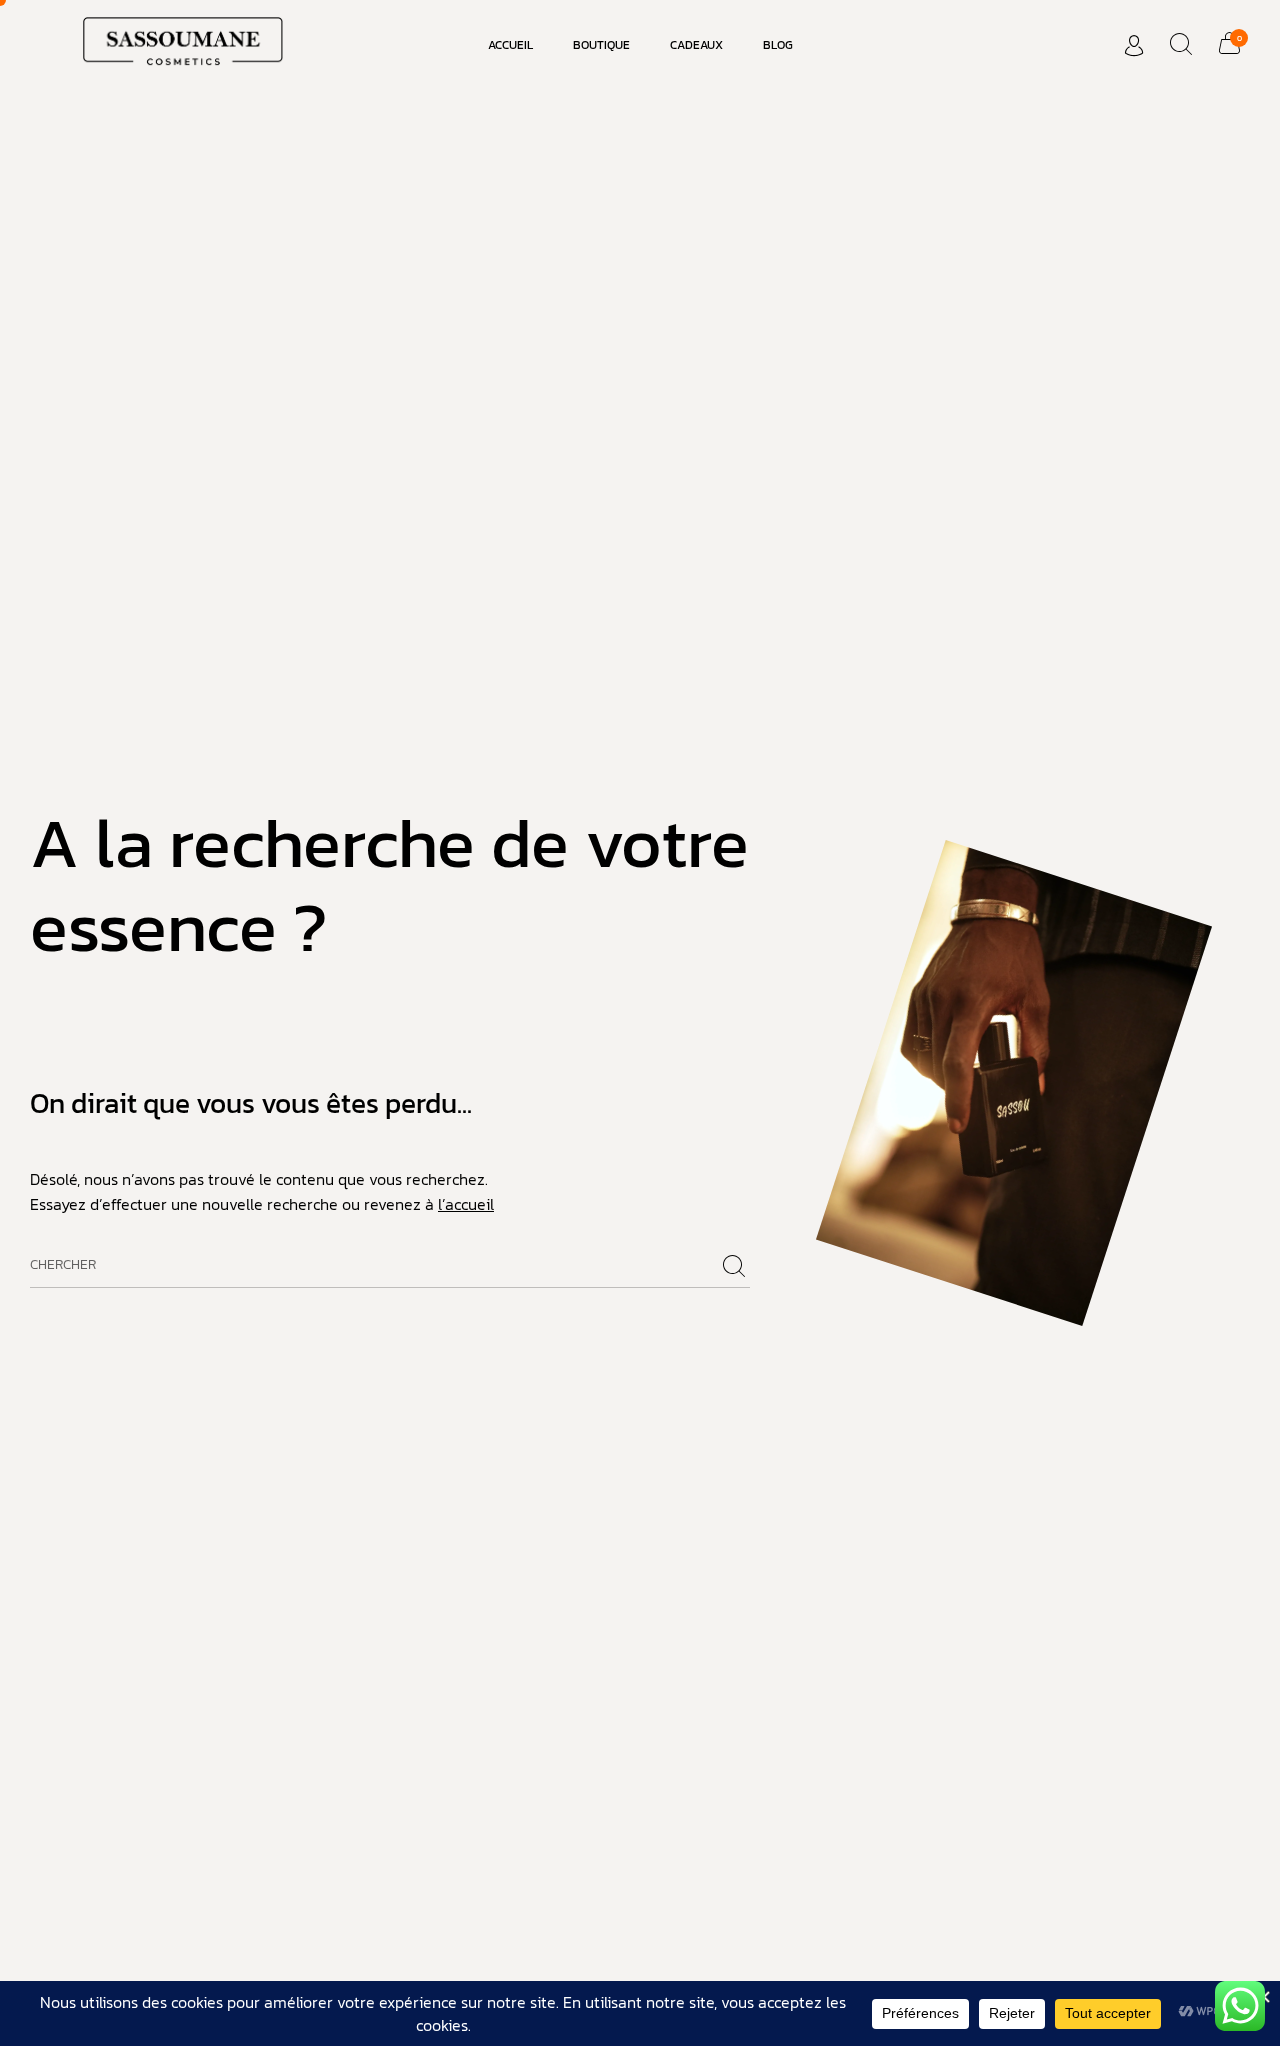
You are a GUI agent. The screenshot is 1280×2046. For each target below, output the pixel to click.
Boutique (601, 45)
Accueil (510, 45)
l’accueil (466, 1204)
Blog (778, 45)
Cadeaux (696, 45)
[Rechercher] (734, 1267)
